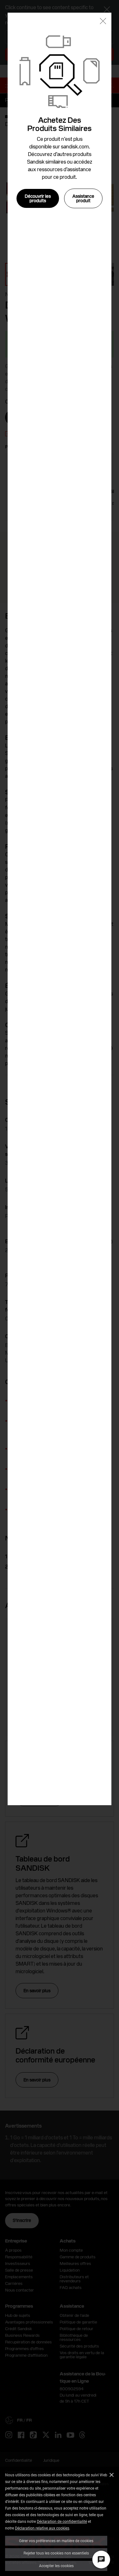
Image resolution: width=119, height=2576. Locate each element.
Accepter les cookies (56, 2566)
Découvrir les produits (38, 198)
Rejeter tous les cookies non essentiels (56, 2553)
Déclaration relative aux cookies (42, 2528)
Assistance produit (83, 198)
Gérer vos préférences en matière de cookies (56, 2541)
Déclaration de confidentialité (62, 2521)
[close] (103, 22)
